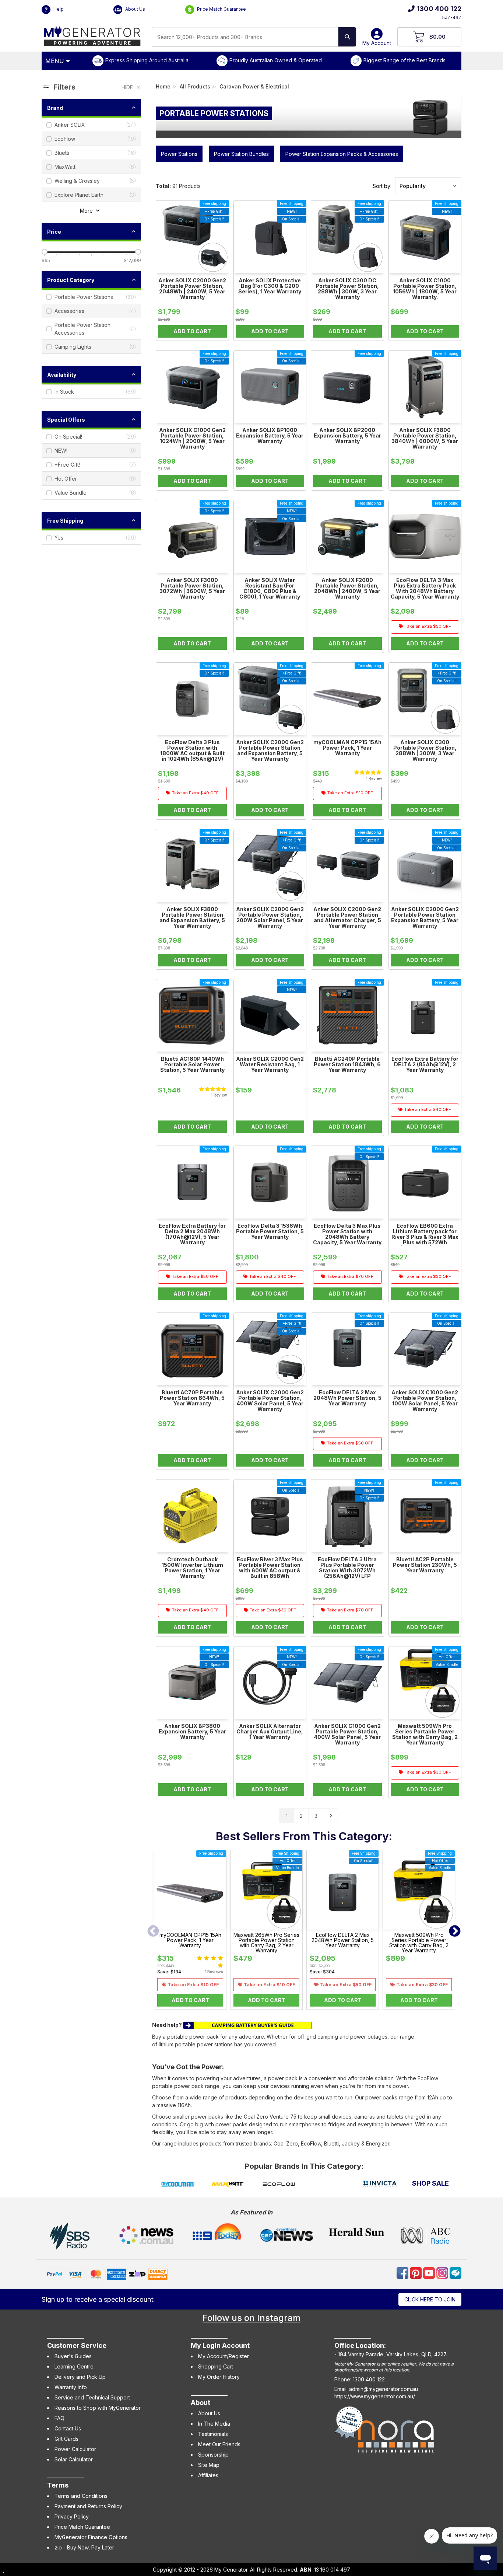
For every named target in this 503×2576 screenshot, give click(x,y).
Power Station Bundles (241, 154)
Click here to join (430, 2299)
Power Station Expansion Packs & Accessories (342, 154)
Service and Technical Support (92, 2397)
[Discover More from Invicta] (380, 2185)
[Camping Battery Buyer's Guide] (247, 2025)
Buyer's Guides (73, 2356)
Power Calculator (75, 2449)
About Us (135, 9)
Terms (58, 2485)
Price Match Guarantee (221, 9)
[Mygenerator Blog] (455, 2272)
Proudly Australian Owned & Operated (276, 60)
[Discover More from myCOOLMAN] (177, 2185)
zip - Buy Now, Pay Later (84, 2547)
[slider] (45, 252)
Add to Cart (190, 2000)
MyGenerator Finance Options (91, 2537)
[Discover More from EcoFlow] (279, 2185)
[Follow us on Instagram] (443, 2272)
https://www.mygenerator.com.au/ (375, 2396)
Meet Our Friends (219, 2444)
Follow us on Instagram (251, 2318)
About (201, 2403)
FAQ (59, 2418)
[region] (91, 952)
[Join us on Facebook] (403, 2272)
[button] (428, 186)
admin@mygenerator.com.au (384, 2389)
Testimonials (213, 2434)
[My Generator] (92, 34)
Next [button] (455, 1932)
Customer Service (77, 2345)
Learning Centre (74, 2366)
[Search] (347, 37)
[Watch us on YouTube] (430, 2272)
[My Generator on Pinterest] (416, 2272)
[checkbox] (91, 125)
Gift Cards (66, 2439)
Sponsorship (213, 2455)
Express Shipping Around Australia (147, 60)
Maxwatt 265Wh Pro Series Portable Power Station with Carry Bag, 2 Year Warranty (266, 1943)
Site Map (209, 2465)
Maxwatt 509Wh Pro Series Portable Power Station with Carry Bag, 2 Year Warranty (419, 1943)
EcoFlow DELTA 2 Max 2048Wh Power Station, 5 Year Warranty (343, 1940)
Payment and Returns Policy (88, 2506)
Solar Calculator (74, 2459)
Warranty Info (71, 2387)
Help (58, 9)
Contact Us (68, 2428)
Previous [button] (153, 1932)
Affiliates (208, 2475)
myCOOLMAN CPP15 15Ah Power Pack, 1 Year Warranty (190, 1940)
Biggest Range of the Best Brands (404, 60)
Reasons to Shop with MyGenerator (98, 2408)
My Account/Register (224, 2356)
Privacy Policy (72, 2516)
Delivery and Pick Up (80, 2377)
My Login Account (220, 2345)
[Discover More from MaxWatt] (228, 2185)
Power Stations (179, 154)
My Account (377, 43)
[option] (190, 1932)
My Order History (219, 2377)
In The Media (214, 2424)
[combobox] (245, 37)
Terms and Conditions (81, 2496)
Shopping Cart (216, 2366)
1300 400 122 (439, 9)
